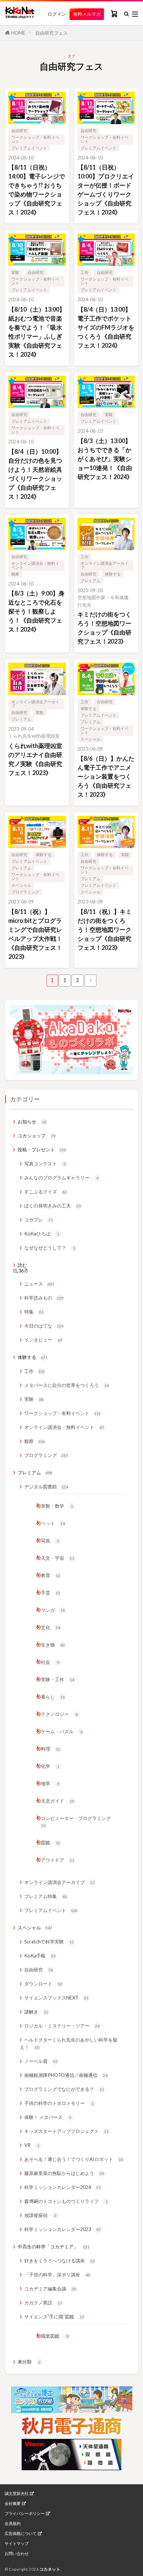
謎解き (36, 2012)
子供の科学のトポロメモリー (59, 2103)
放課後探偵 (40, 2215)
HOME (18, 33)
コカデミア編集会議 (50, 2289)
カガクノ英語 (43, 2303)
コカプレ (39, 1220)
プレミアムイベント (29, 148)
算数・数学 (57, 1506)
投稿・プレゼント (42, 1150)
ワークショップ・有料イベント (35, 139)
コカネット (50, 2569)
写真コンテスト (45, 1164)
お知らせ (32, 1122)
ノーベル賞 (41, 2061)
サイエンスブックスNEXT (56, 1998)
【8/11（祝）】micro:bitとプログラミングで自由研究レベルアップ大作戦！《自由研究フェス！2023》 (35, 934)
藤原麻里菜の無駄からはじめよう (64, 2173)
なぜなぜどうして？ (50, 1248)
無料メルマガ (87, 14)
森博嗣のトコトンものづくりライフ (66, 2201)
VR (32, 2145)
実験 (15, 272)
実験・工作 (58, 1679)
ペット (53, 1523)
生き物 (53, 1645)
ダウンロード (43, 1984)
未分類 (29, 2362)
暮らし (53, 1697)
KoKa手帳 (40, 1956)
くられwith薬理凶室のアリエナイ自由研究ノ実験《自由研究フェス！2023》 (35, 759)
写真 (50, 1541)
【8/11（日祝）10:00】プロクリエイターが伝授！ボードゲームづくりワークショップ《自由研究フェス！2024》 (106, 190)
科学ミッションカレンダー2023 (63, 2229)
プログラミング (25, 892)
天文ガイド (58, 1801)
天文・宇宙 (58, 1558)
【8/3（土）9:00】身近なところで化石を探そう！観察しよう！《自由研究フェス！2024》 (36, 611)
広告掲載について (21, 2534)
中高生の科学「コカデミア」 (54, 2247)
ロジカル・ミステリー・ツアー (62, 2026)
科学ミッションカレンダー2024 (63, 2187)
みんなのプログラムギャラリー (61, 1178)
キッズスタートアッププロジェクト (67, 2131)
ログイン (57, 14)
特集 (34, 1312)
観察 (15, 574)
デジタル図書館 (46, 1487)
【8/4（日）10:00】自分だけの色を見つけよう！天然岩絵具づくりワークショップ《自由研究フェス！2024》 (35, 474)
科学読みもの (44, 1298)
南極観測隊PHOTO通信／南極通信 (66, 2075)
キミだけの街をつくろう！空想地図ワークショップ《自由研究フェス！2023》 (104, 628)
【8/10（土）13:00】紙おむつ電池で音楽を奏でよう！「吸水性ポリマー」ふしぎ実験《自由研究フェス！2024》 (37, 332)
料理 (51, 1749)
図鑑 (51, 1843)
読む (22, 1265)
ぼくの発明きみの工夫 (53, 1206)
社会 (50, 1662)
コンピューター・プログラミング (76, 1822)
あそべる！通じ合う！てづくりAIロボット (74, 2159)
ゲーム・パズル (62, 1731)
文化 (51, 1627)
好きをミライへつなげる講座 (60, 2261)
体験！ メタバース (48, 2117)
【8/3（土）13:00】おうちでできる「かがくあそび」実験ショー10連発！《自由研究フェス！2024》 (105, 459)
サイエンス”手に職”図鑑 (54, 2317)
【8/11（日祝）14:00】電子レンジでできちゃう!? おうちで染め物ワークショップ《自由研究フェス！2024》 (37, 190)
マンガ (53, 1610)
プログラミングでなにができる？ (64, 2089)
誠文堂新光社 (17, 2494)
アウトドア (58, 1860)
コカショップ (37, 1136)
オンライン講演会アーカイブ (104, 565)
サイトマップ (17, 2544)
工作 (84, 272)
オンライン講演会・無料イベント (35, 565)
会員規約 (13, 2524)
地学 (50, 1783)
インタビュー (43, 1340)
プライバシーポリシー (25, 2514)
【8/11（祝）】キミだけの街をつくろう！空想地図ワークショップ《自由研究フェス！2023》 (105, 930)
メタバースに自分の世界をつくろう (67, 1385)
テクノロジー (59, 1714)
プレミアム (90, 581)
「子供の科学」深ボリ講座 (57, 2275)
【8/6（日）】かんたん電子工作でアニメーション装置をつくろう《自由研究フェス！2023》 (106, 776)
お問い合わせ (17, 2554)
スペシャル (90, 739)
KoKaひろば (42, 1234)
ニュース (39, 1284)
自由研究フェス (52, 33)
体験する (113, 574)
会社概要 (13, 2504)
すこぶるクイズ (46, 1192)
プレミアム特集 (46, 1896)
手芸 (51, 1593)
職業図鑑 (55, 2336)
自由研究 (19, 131)
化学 (50, 1766)
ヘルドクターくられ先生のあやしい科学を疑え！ (69, 2043)
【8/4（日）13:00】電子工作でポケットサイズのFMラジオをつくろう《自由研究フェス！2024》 (106, 327)
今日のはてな (44, 1326)
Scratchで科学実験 (49, 1942)
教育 (51, 1575)
